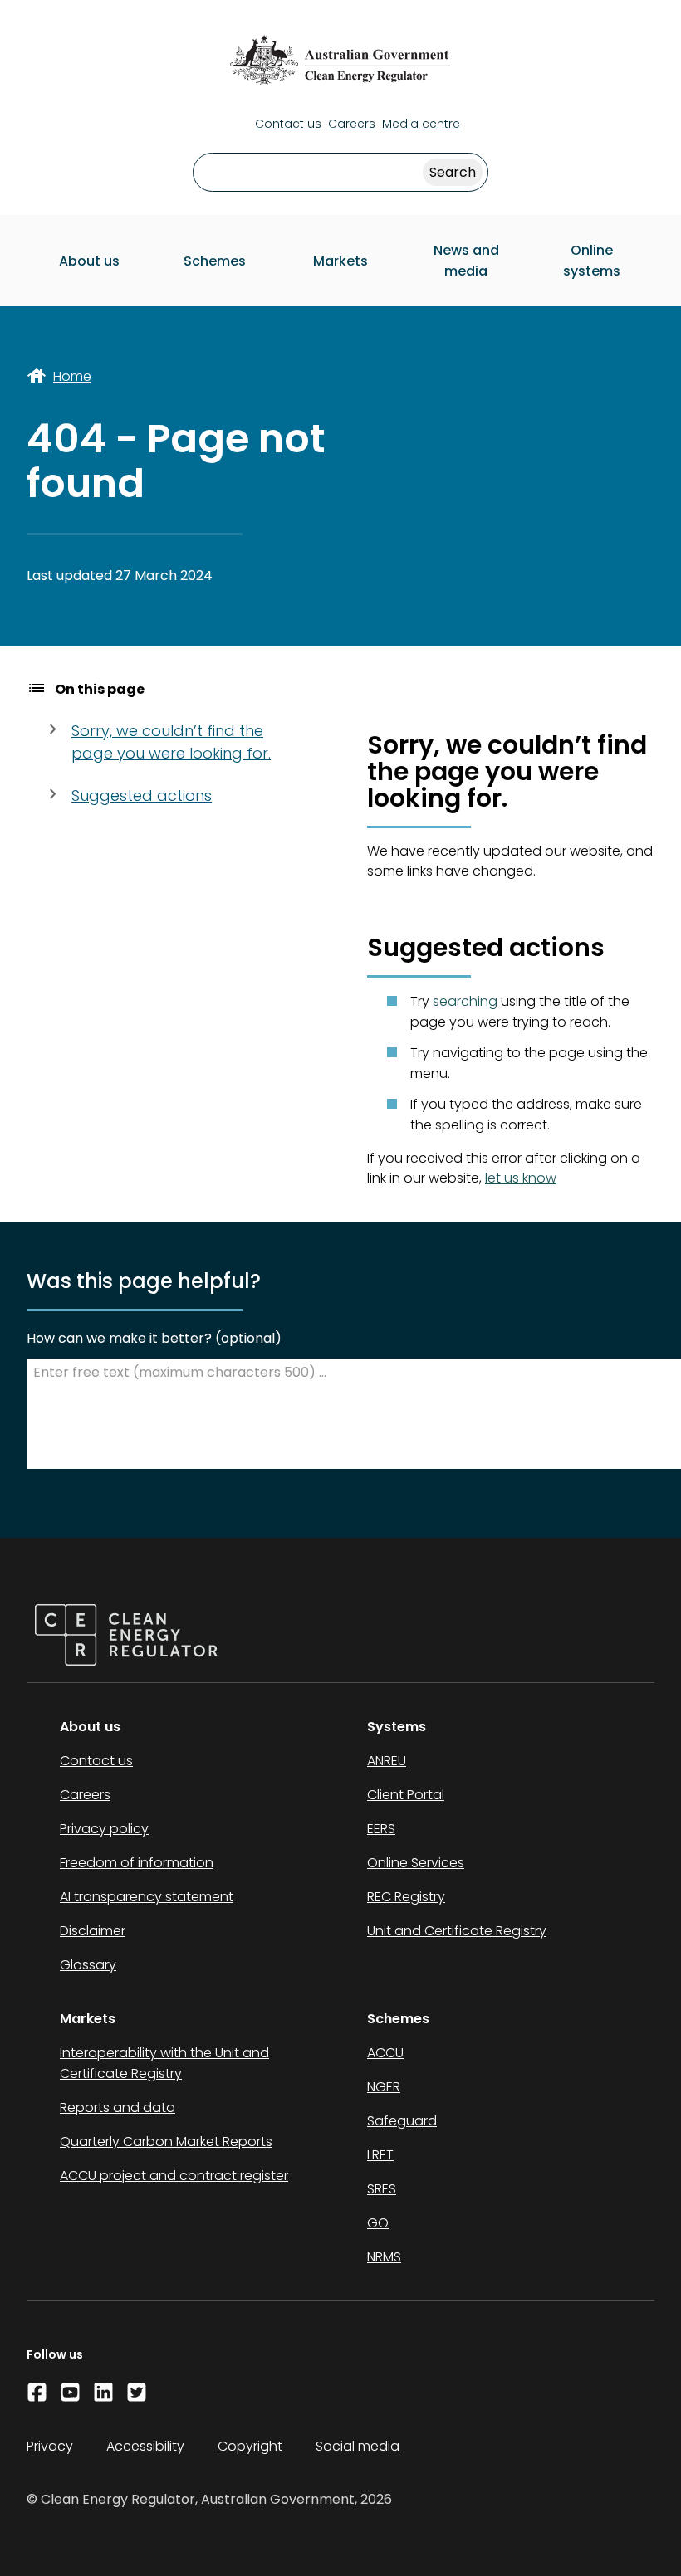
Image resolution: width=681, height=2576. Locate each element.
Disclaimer (93, 1931)
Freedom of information (137, 1863)
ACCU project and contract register (174, 2176)
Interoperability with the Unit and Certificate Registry (164, 2063)
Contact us (288, 124)
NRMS (384, 2257)
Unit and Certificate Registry (457, 1931)
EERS (381, 1829)
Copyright (250, 2446)
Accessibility (145, 2446)
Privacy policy (104, 1829)
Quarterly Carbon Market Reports (166, 2142)
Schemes (215, 261)
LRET (380, 2155)
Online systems (592, 261)
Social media (358, 2446)
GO (378, 2223)
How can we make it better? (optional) (154, 1338)
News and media (466, 261)
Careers (352, 124)
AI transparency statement (147, 1897)
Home (72, 376)
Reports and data (118, 2108)
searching (465, 1001)
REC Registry (406, 1897)
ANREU (387, 1761)
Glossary (88, 1965)
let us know (521, 1178)
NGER (384, 2087)
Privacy (50, 2446)
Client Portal (406, 1795)
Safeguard (402, 2121)
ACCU (385, 2053)
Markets (340, 261)
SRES (382, 2189)
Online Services (416, 1863)
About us (89, 261)
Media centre (421, 124)
